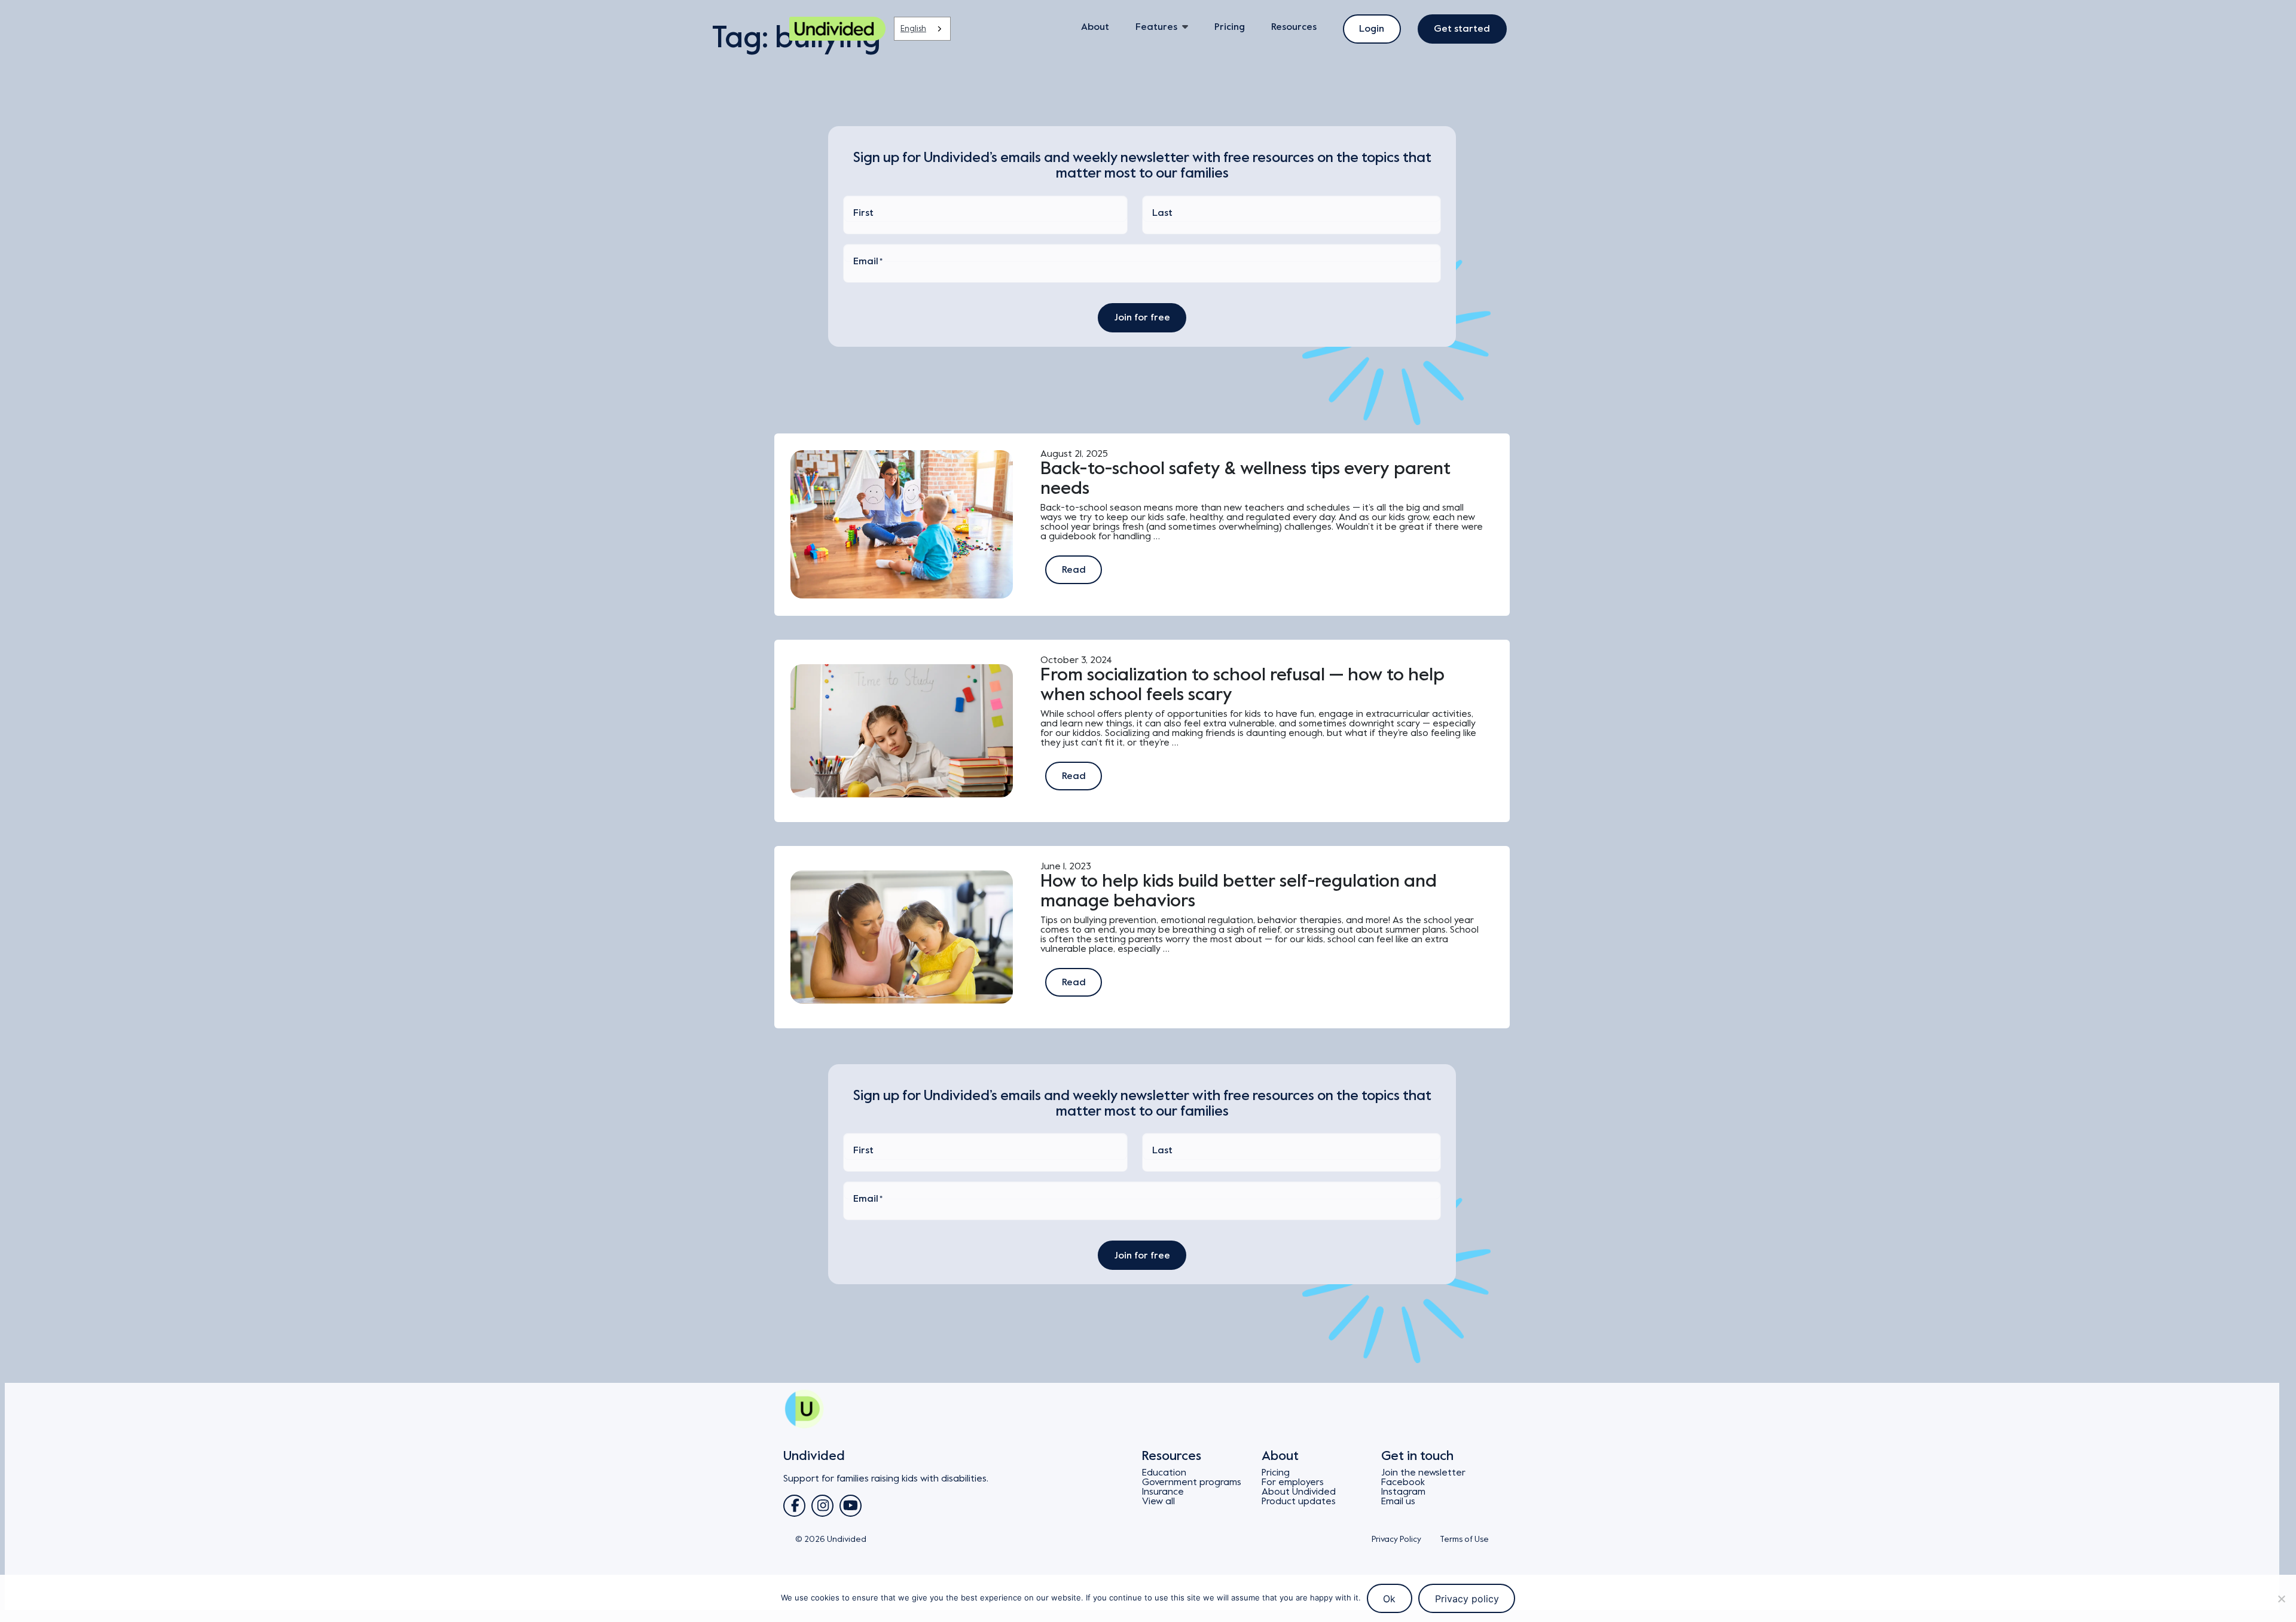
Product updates (1299, 1501)
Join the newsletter (1423, 1473)
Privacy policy (1467, 1599)
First (863, 213)
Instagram (1403, 1492)
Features (1156, 27)
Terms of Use (1464, 1539)
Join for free (1142, 317)
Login (1372, 29)
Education (1164, 1473)
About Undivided (1299, 1492)
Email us (1398, 1501)
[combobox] (922, 29)
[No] (2281, 1599)
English (913, 28)
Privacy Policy (1396, 1539)
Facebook (1403, 1482)
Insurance (1163, 1492)
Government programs (1192, 1482)
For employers (1293, 1482)
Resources (1294, 27)
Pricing (1230, 27)
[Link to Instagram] (822, 1506)
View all (1158, 1501)
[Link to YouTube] (851, 1506)
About (1095, 27)
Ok (1389, 1599)
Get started (1462, 29)
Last (1162, 213)
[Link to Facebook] (794, 1506)
